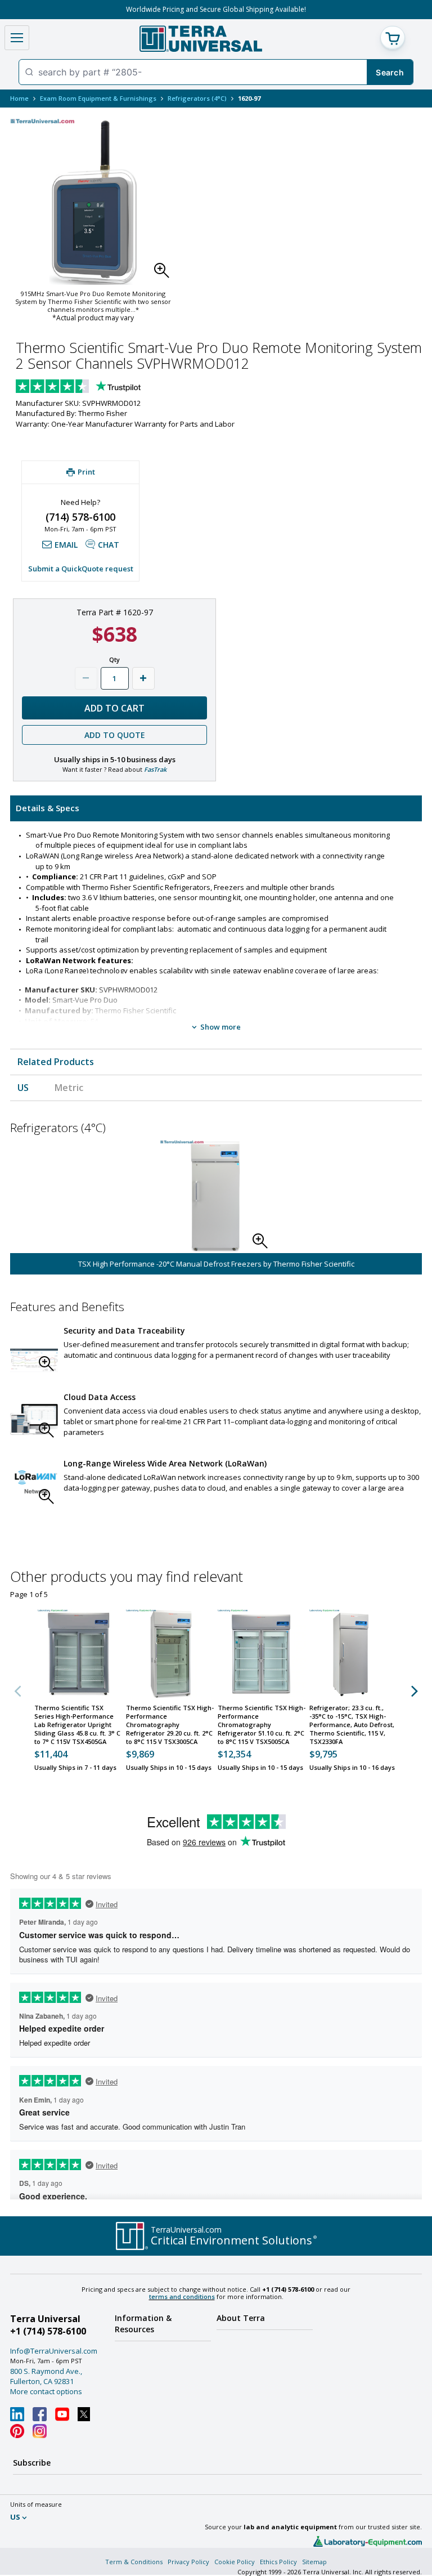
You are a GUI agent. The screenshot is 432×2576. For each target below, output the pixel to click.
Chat (109, 545)
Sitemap (314, 2562)
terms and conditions (182, 2297)
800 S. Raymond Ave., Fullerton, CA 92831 (46, 2376)
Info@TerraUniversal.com (54, 2351)
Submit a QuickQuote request (81, 569)
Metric (69, 1088)
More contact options (46, 2391)
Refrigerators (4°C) (197, 98)
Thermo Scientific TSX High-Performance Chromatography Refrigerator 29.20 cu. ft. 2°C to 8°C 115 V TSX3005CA (170, 1725)
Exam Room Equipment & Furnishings (98, 98)
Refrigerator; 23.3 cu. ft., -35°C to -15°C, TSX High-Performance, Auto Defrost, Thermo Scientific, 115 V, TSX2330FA (352, 1725)
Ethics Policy (278, 2562)
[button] (165, 274)
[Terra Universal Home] (201, 39)
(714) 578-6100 (80, 517)
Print (86, 472)
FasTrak (155, 769)
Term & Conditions (134, 2562)
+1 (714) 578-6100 (48, 2331)
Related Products (56, 1062)
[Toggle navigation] (17, 38)
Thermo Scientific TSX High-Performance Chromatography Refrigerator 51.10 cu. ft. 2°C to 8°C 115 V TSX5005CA (262, 1725)
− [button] (86, 678)
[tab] (216, 808)
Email (66, 545)
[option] (216, 1208)
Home (19, 98)
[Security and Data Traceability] (34, 1352)
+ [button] (143, 678)
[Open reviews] (100, 387)
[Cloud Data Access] (34, 1418)
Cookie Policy (235, 2562)
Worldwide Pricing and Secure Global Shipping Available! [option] (216, 9)
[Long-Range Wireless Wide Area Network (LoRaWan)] (34, 1485)
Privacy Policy (188, 2562)
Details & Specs (48, 808)
